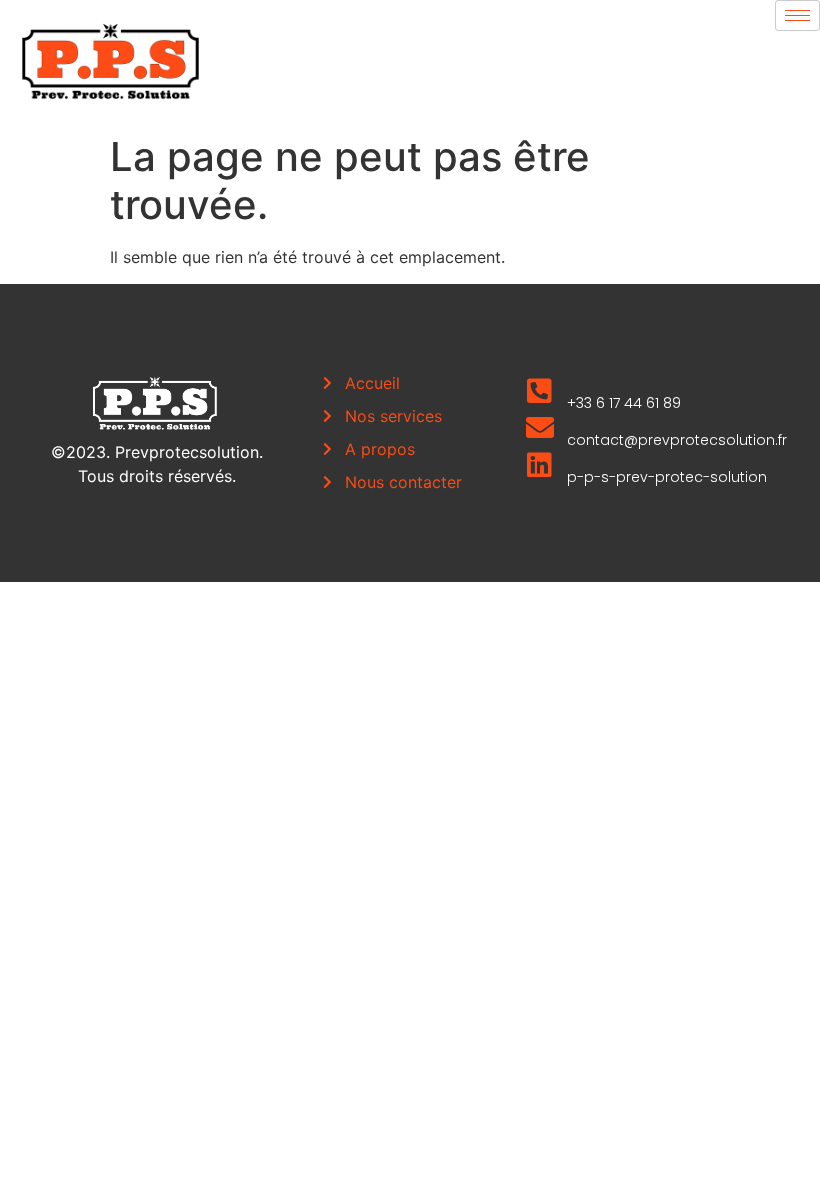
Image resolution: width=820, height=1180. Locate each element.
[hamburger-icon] (797, 15)
